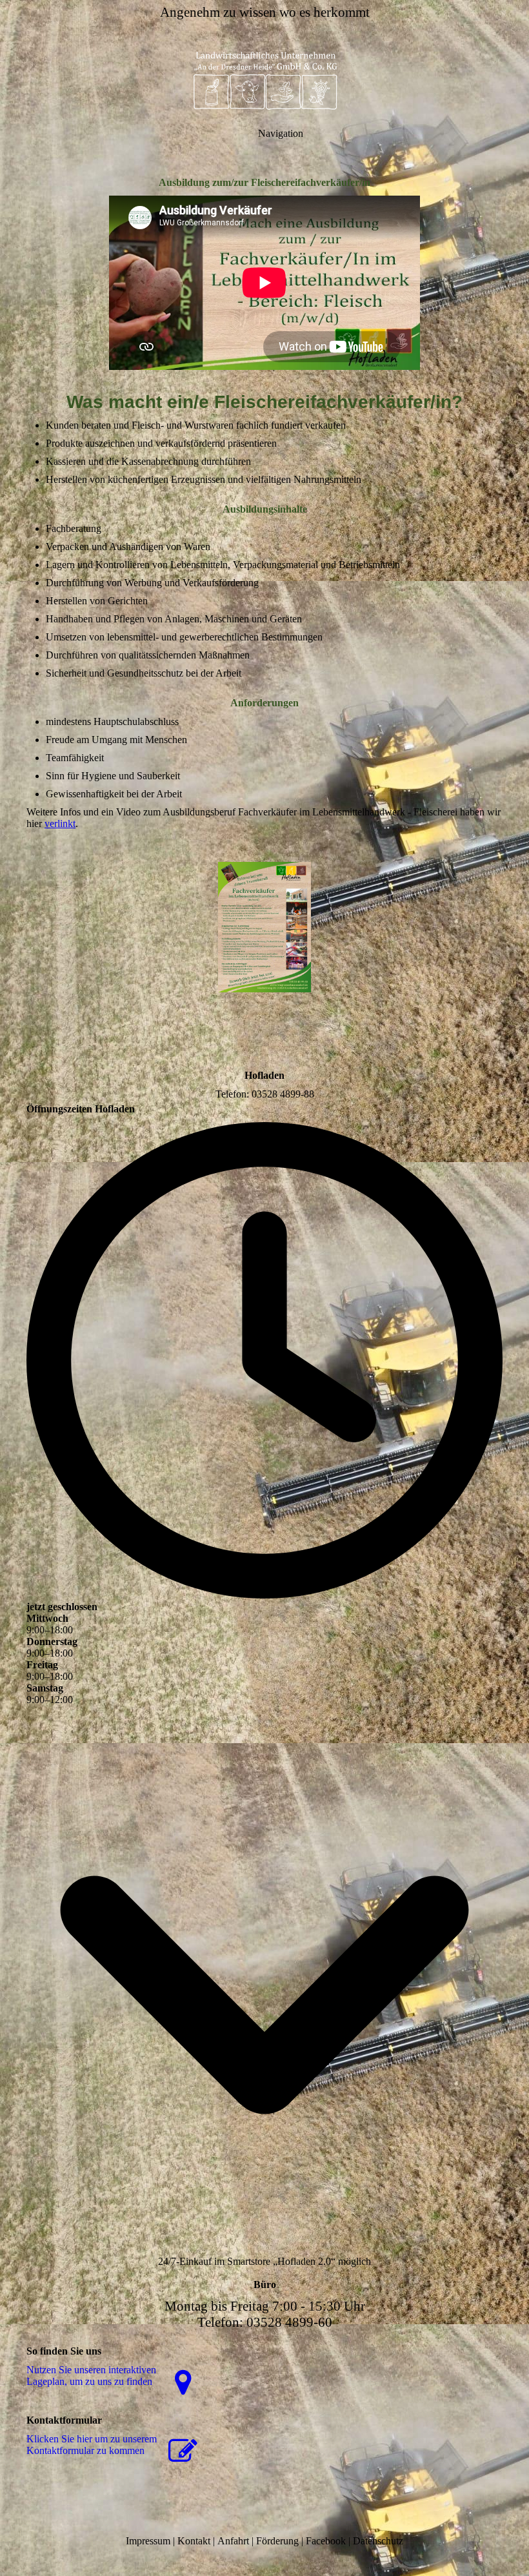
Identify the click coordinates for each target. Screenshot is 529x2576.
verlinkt (60, 823)
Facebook (326, 2541)
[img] (264, 77)
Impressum (148, 2541)
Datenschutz (378, 2541)
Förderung (277, 2541)
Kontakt (194, 2541)
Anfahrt (233, 2541)
